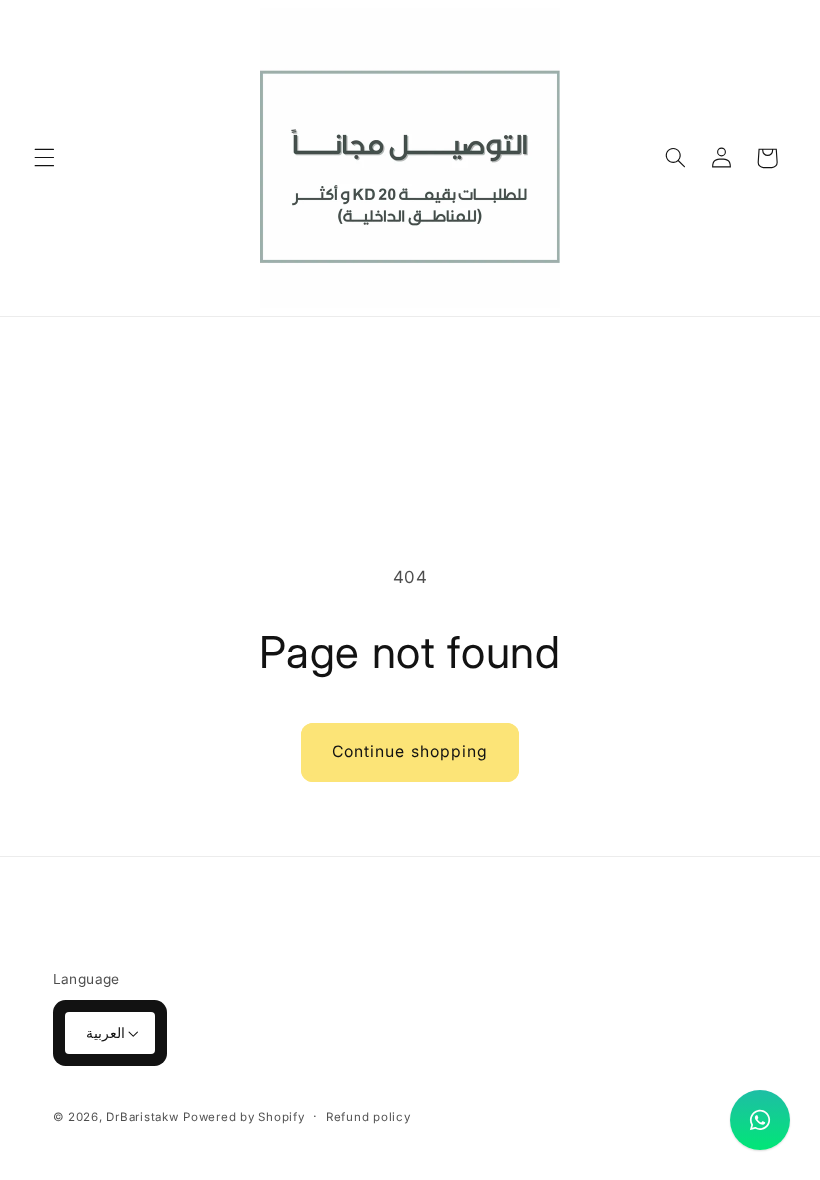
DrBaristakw (142, 1117)
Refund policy (368, 1117)
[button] (44, 158)
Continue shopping (410, 751)
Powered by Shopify (243, 1117)
